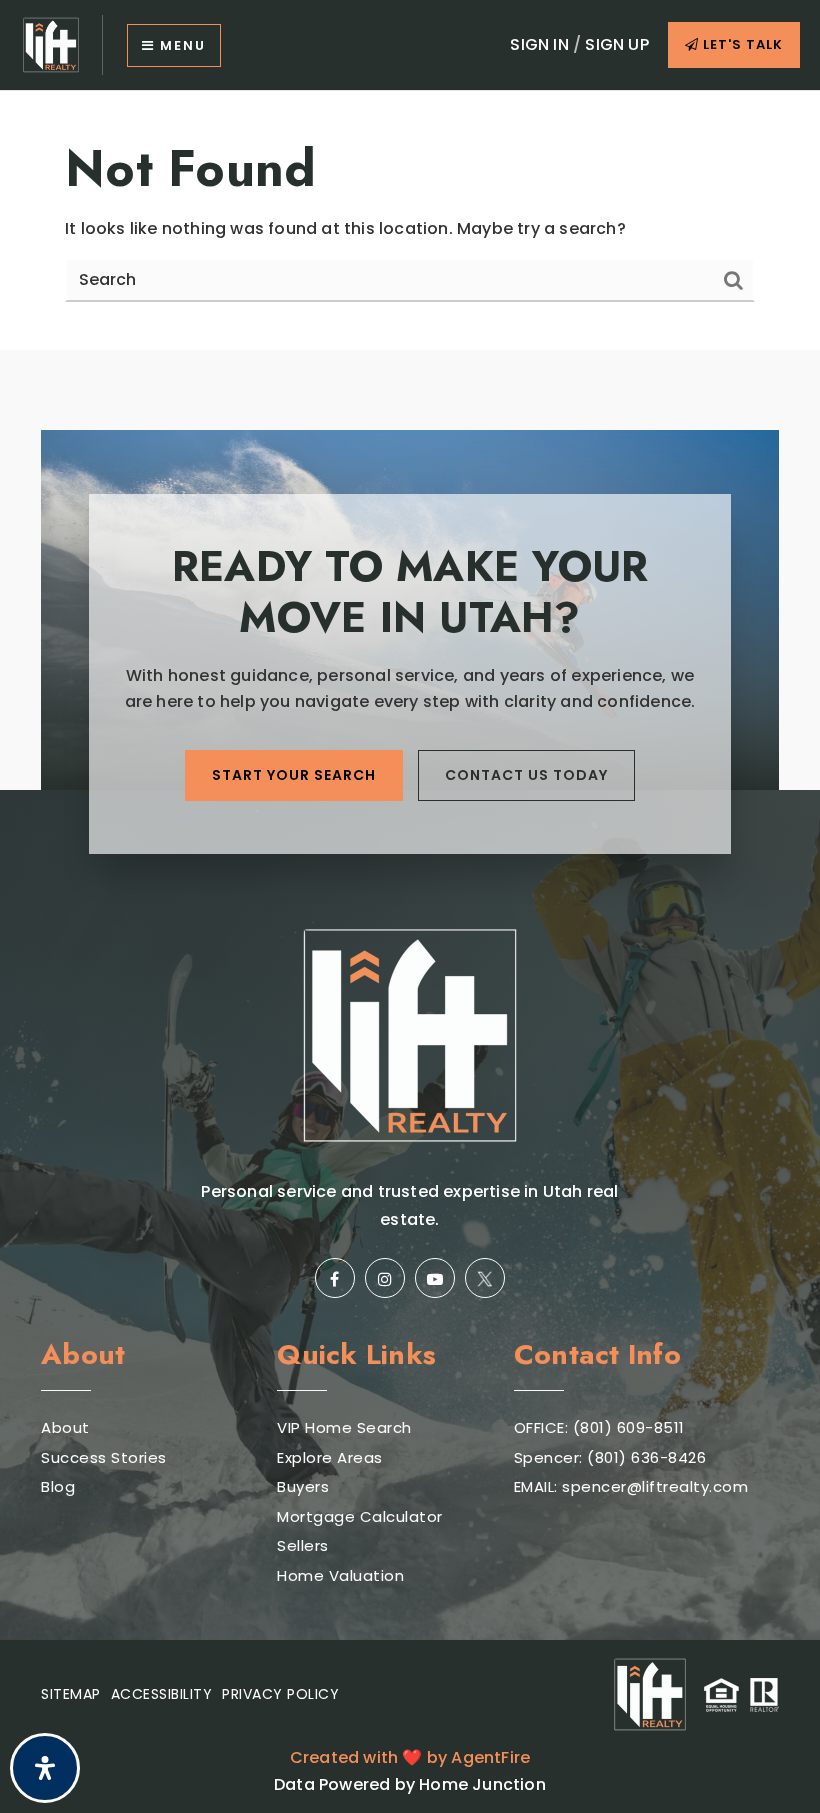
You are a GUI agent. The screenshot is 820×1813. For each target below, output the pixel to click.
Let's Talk (741, 44)
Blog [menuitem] (58, 1486)
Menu (180, 45)
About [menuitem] (65, 1427)
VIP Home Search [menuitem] (344, 1427)
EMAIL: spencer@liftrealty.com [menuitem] (631, 1486)
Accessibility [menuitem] (162, 1694)
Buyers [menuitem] (303, 1486)
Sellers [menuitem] (303, 1545)
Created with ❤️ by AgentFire (410, 1757)
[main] (410, 220)
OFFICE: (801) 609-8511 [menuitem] (599, 1427)
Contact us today (526, 775)
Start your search (294, 775)
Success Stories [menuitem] (104, 1457)
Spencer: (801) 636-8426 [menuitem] (610, 1457)
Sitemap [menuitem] (71, 1694)
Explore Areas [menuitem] (330, 1457)
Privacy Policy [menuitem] (280, 1694)
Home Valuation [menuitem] (340, 1575)
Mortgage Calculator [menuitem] (360, 1516)
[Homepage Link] (51, 43)
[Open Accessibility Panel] (45, 1768)
